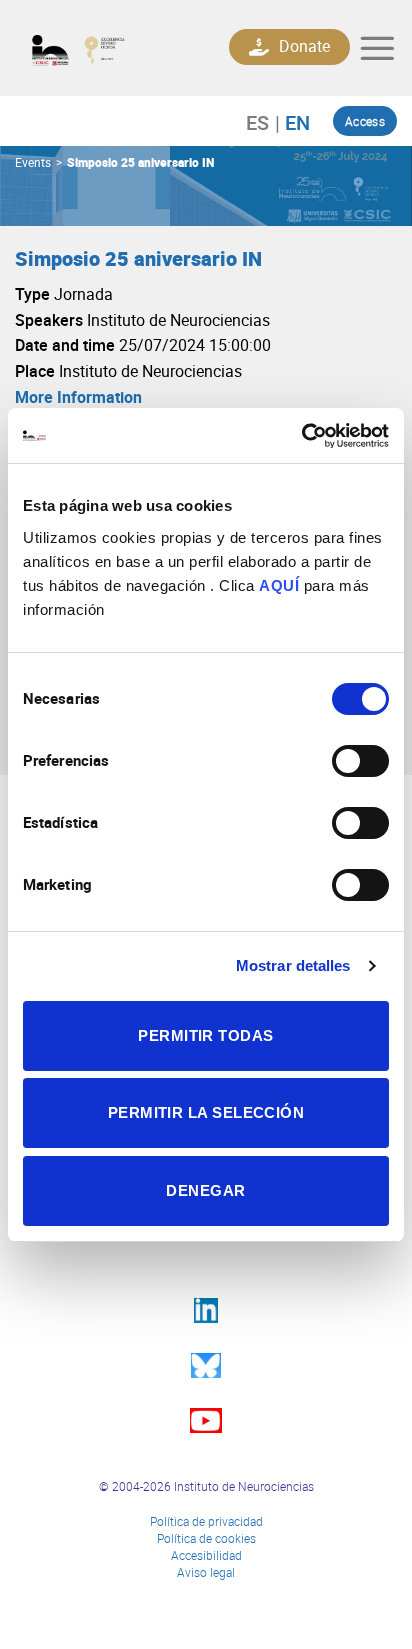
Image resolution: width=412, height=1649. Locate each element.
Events (33, 162)
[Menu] (377, 48)
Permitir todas (205, 1035)
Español (267, 122)
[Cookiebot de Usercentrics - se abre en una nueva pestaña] (301, 436)
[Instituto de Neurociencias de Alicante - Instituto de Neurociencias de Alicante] (103, 48)
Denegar (205, 1190)
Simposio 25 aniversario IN (140, 162)
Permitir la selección (206, 1112)
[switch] (360, 761)
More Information (78, 397)
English (292, 122)
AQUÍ (279, 585)
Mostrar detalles (293, 965)
